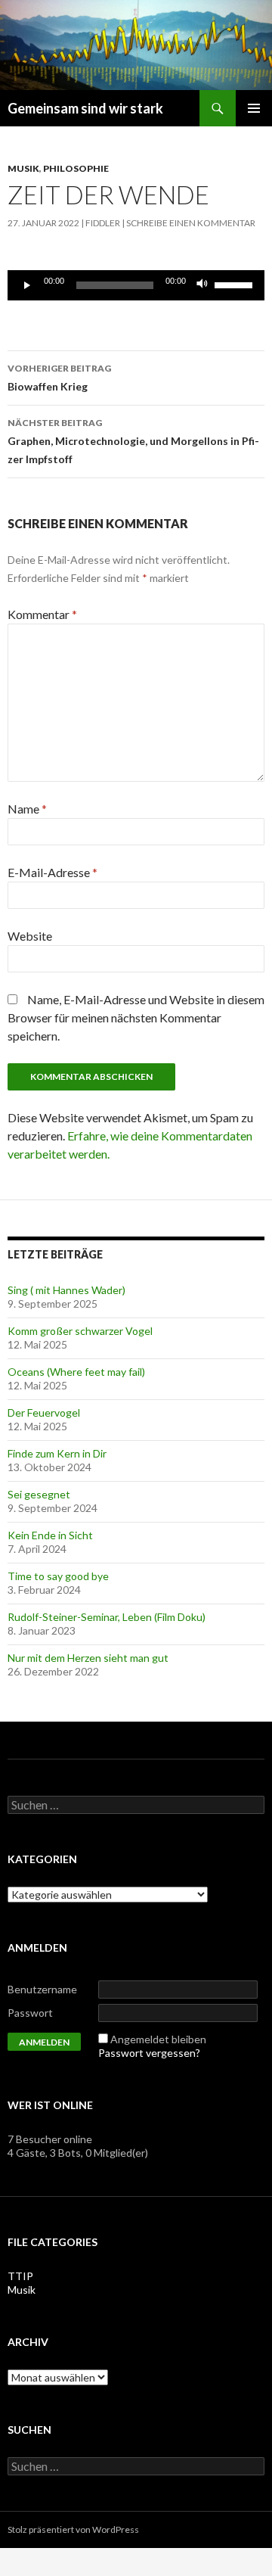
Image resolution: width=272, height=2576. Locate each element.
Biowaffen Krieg (59, 378)
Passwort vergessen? (149, 2053)
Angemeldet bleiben (158, 2039)
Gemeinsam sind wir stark (85, 108)
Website (30, 936)
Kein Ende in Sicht (50, 1535)
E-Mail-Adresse (53, 872)
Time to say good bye (58, 1576)
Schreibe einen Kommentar (191, 223)
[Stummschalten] (202, 285)
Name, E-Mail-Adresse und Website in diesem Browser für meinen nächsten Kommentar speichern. (136, 1017)
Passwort (30, 2013)
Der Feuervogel (44, 1412)
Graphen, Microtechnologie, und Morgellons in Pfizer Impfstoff (133, 441)
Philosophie (76, 168)
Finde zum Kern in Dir (57, 1453)
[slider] (236, 284)
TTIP (20, 2276)
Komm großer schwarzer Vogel (80, 1331)
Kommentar (42, 614)
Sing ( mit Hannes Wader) (66, 1290)
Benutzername (42, 1989)
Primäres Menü (254, 108)
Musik (23, 168)
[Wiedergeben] (27, 285)
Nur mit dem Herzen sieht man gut (88, 1658)
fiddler (103, 223)
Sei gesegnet (39, 1494)
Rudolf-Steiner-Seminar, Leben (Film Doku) (107, 1617)
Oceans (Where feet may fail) (76, 1372)
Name (27, 809)
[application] (136, 285)
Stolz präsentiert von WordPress (73, 2529)
